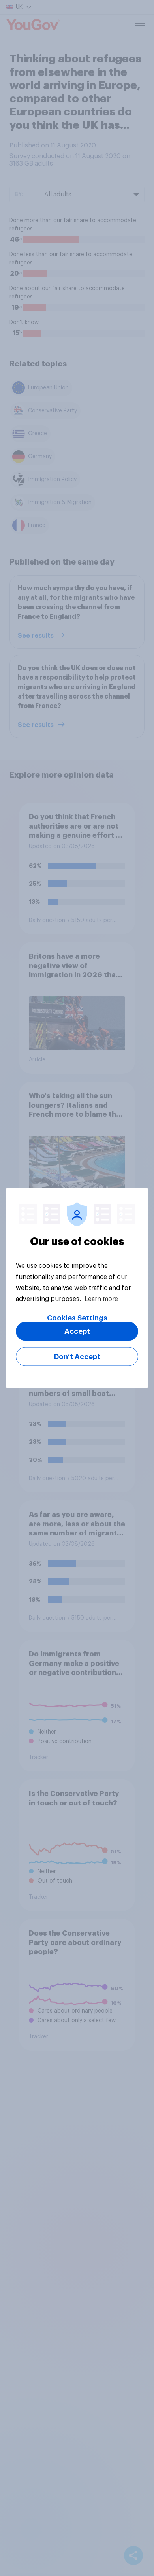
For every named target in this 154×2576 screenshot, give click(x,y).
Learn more (101, 1299)
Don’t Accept (77, 1357)
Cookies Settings (77, 1318)
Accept (77, 1331)
